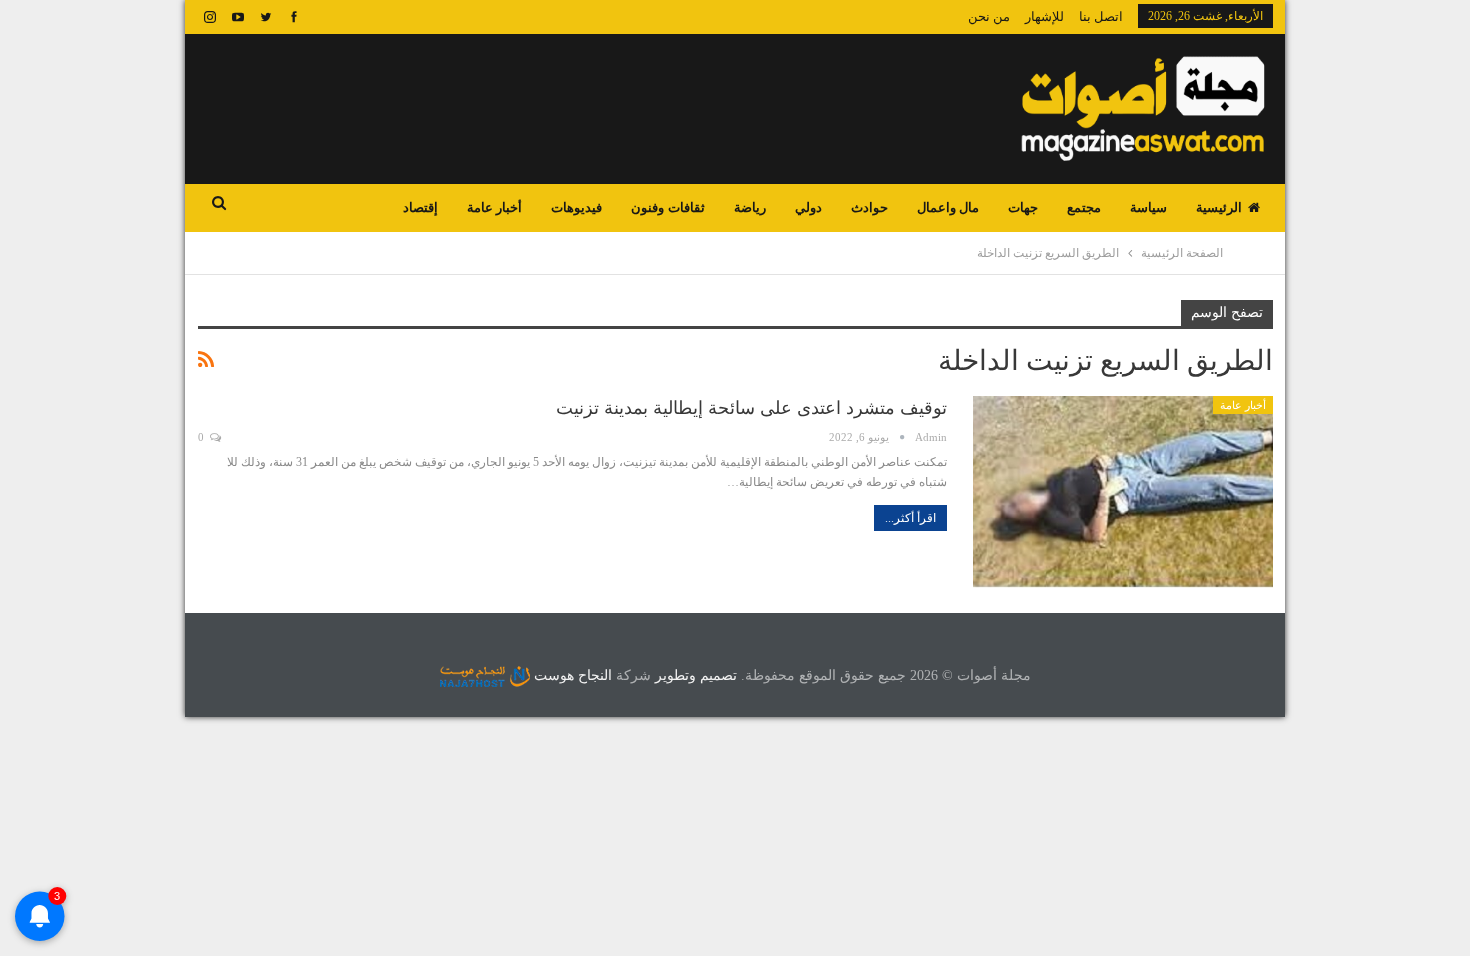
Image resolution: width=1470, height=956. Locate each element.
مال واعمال (948, 207)
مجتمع (1084, 207)
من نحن (989, 16)
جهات (1023, 207)
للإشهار (1044, 16)
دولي (808, 207)
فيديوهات (576, 207)
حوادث (869, 207)
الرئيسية (1219, 207)
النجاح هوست (571, 675)
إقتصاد (420, 207)
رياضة (750, 207)
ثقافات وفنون (667, 207)
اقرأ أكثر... (910, 518)
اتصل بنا (1101, 16)
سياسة (1148, 207)
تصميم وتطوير (696, 675)
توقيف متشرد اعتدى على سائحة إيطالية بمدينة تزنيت (751, 408)
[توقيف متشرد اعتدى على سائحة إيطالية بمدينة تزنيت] (1123, 492)
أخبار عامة (494, 207)
